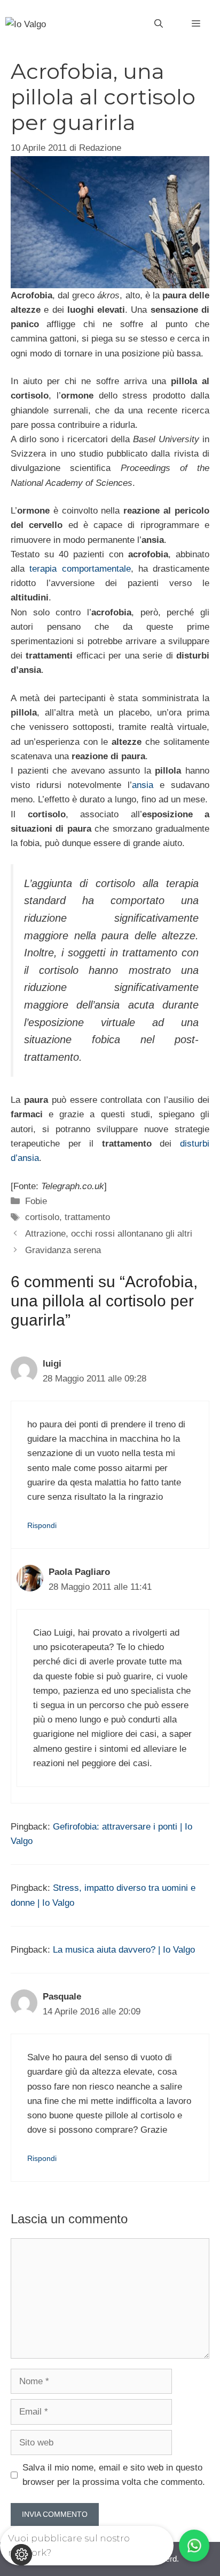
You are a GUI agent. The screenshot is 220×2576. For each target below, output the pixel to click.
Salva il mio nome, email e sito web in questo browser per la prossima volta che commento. (114, 2475)
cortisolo (42, 1217)
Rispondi (42, 1525)
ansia (143, 785)
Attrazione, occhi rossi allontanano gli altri (109, 1234)
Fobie (36, 1201)
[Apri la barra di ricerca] (159, 24)
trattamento (87, 1217)
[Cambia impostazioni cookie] (21, 2555)
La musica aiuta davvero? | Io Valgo (124, 1950)
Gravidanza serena (63, 1250)
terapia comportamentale (80, 569)
